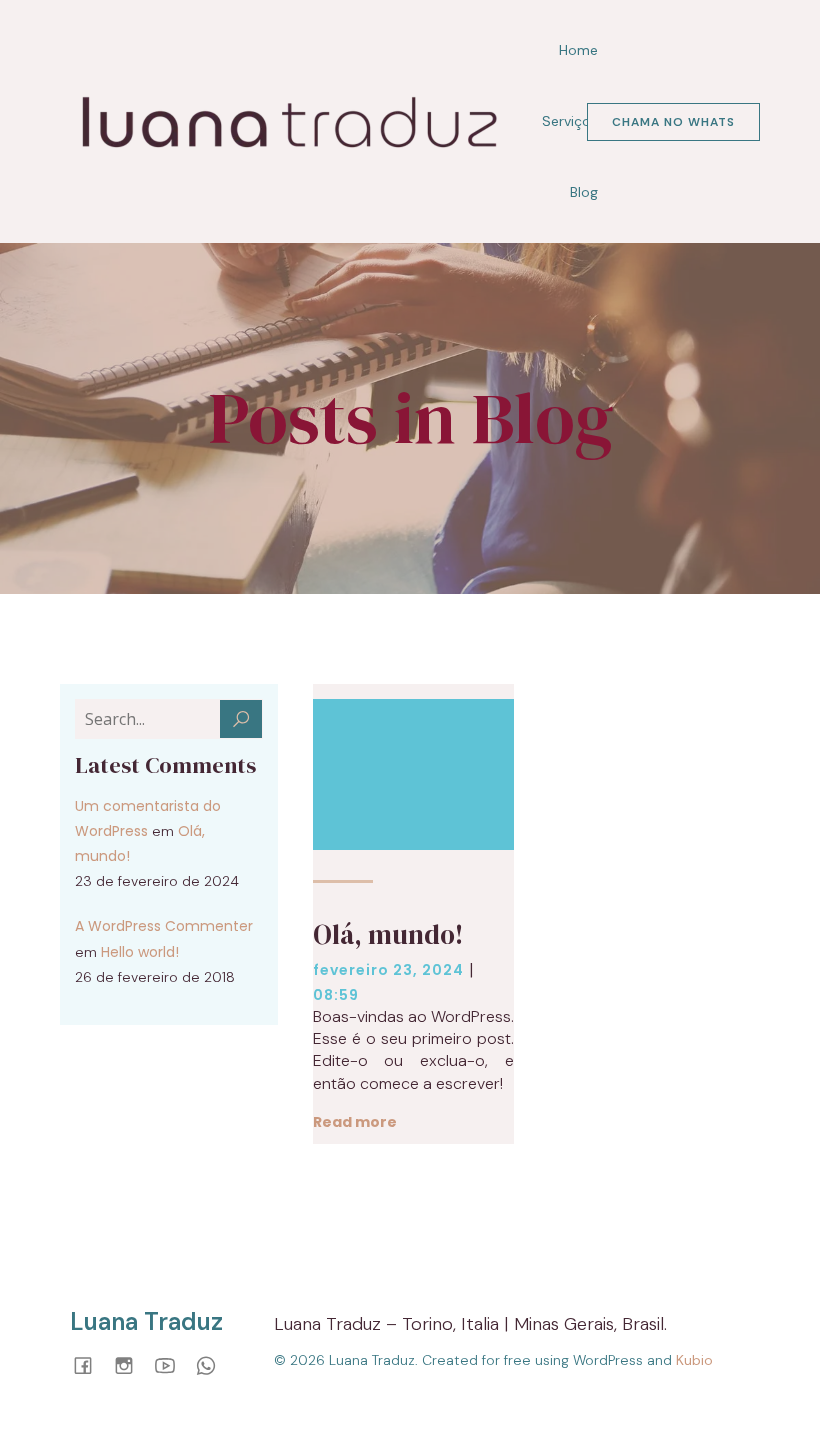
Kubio (694, 1360)
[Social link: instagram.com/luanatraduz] (131, 1363)
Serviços (570, 121)
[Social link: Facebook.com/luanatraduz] (90, 1363)
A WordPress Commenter (164, 926)
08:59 (336, 995)
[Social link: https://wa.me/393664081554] (213, 1363)
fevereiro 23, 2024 (388, 970)
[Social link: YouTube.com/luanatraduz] (172, 1363)
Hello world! (140, 952)
